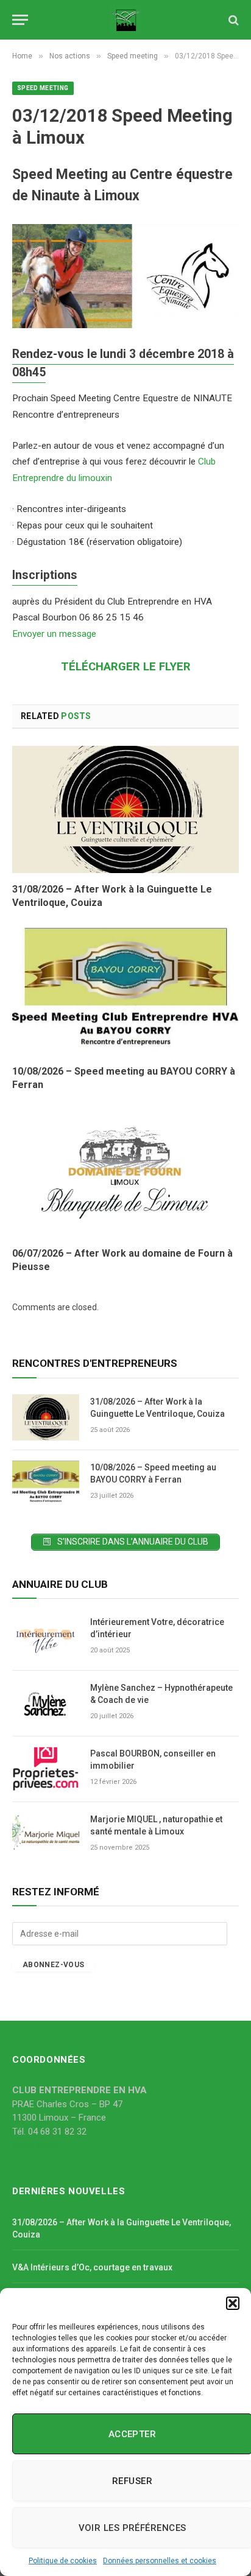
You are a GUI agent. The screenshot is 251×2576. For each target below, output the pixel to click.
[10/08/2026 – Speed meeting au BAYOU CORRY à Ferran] (125, 991)
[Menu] (20, 20)
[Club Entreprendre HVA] (126, 20)
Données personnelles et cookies (160, 2561)
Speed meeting (43, 88)
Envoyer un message (54, 634)
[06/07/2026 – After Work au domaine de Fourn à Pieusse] (125, 1174)
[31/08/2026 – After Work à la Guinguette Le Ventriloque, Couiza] (125, 809)
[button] (233, 2303)
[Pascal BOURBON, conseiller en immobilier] (46, 1769)
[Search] (232, 20)
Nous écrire (35, 2145)
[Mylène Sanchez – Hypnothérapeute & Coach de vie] (46, 1704)
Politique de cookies (63, 2561)
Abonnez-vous (53, 1965)
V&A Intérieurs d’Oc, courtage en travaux (92, 2267)
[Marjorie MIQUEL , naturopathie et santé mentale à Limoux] (46, 1835)
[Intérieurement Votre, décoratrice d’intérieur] (46, 1638)
